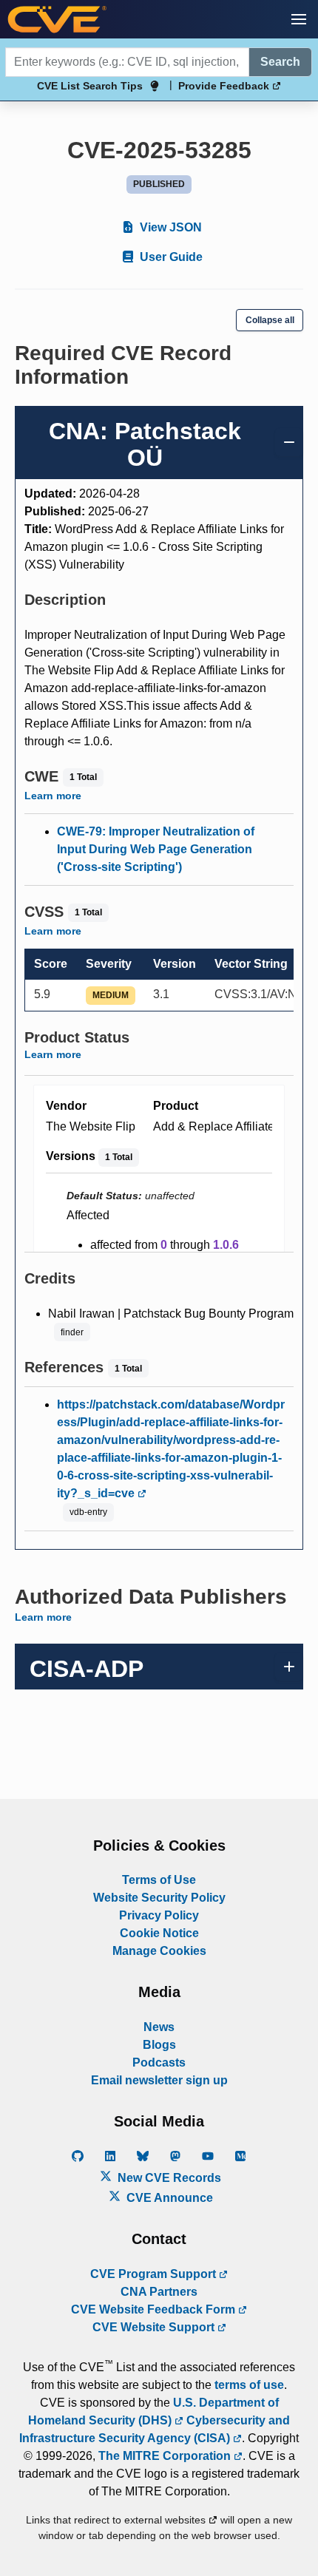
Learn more (53, 796)
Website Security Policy (159, 1898)
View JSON (169, 227)
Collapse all (270, 320)
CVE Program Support (155, 2274)
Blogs (159, 2045)
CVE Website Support (155, 2327)
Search (280, 62)
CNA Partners (159, 2292)
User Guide (170, 257)
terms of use (249, 2385)
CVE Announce (168, 2198)
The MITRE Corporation (166, 2456)
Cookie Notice (159, 1933)
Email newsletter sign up (159, 2080)
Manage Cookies (159, 1951)
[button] (299, 19)
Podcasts (159, 2063)
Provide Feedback (225, 86)
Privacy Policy (159, 1915)
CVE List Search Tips (90, 86)
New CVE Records (168, 2178)
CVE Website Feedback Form (155, 2309)
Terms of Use (159, 1880)
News (159, 2027)
